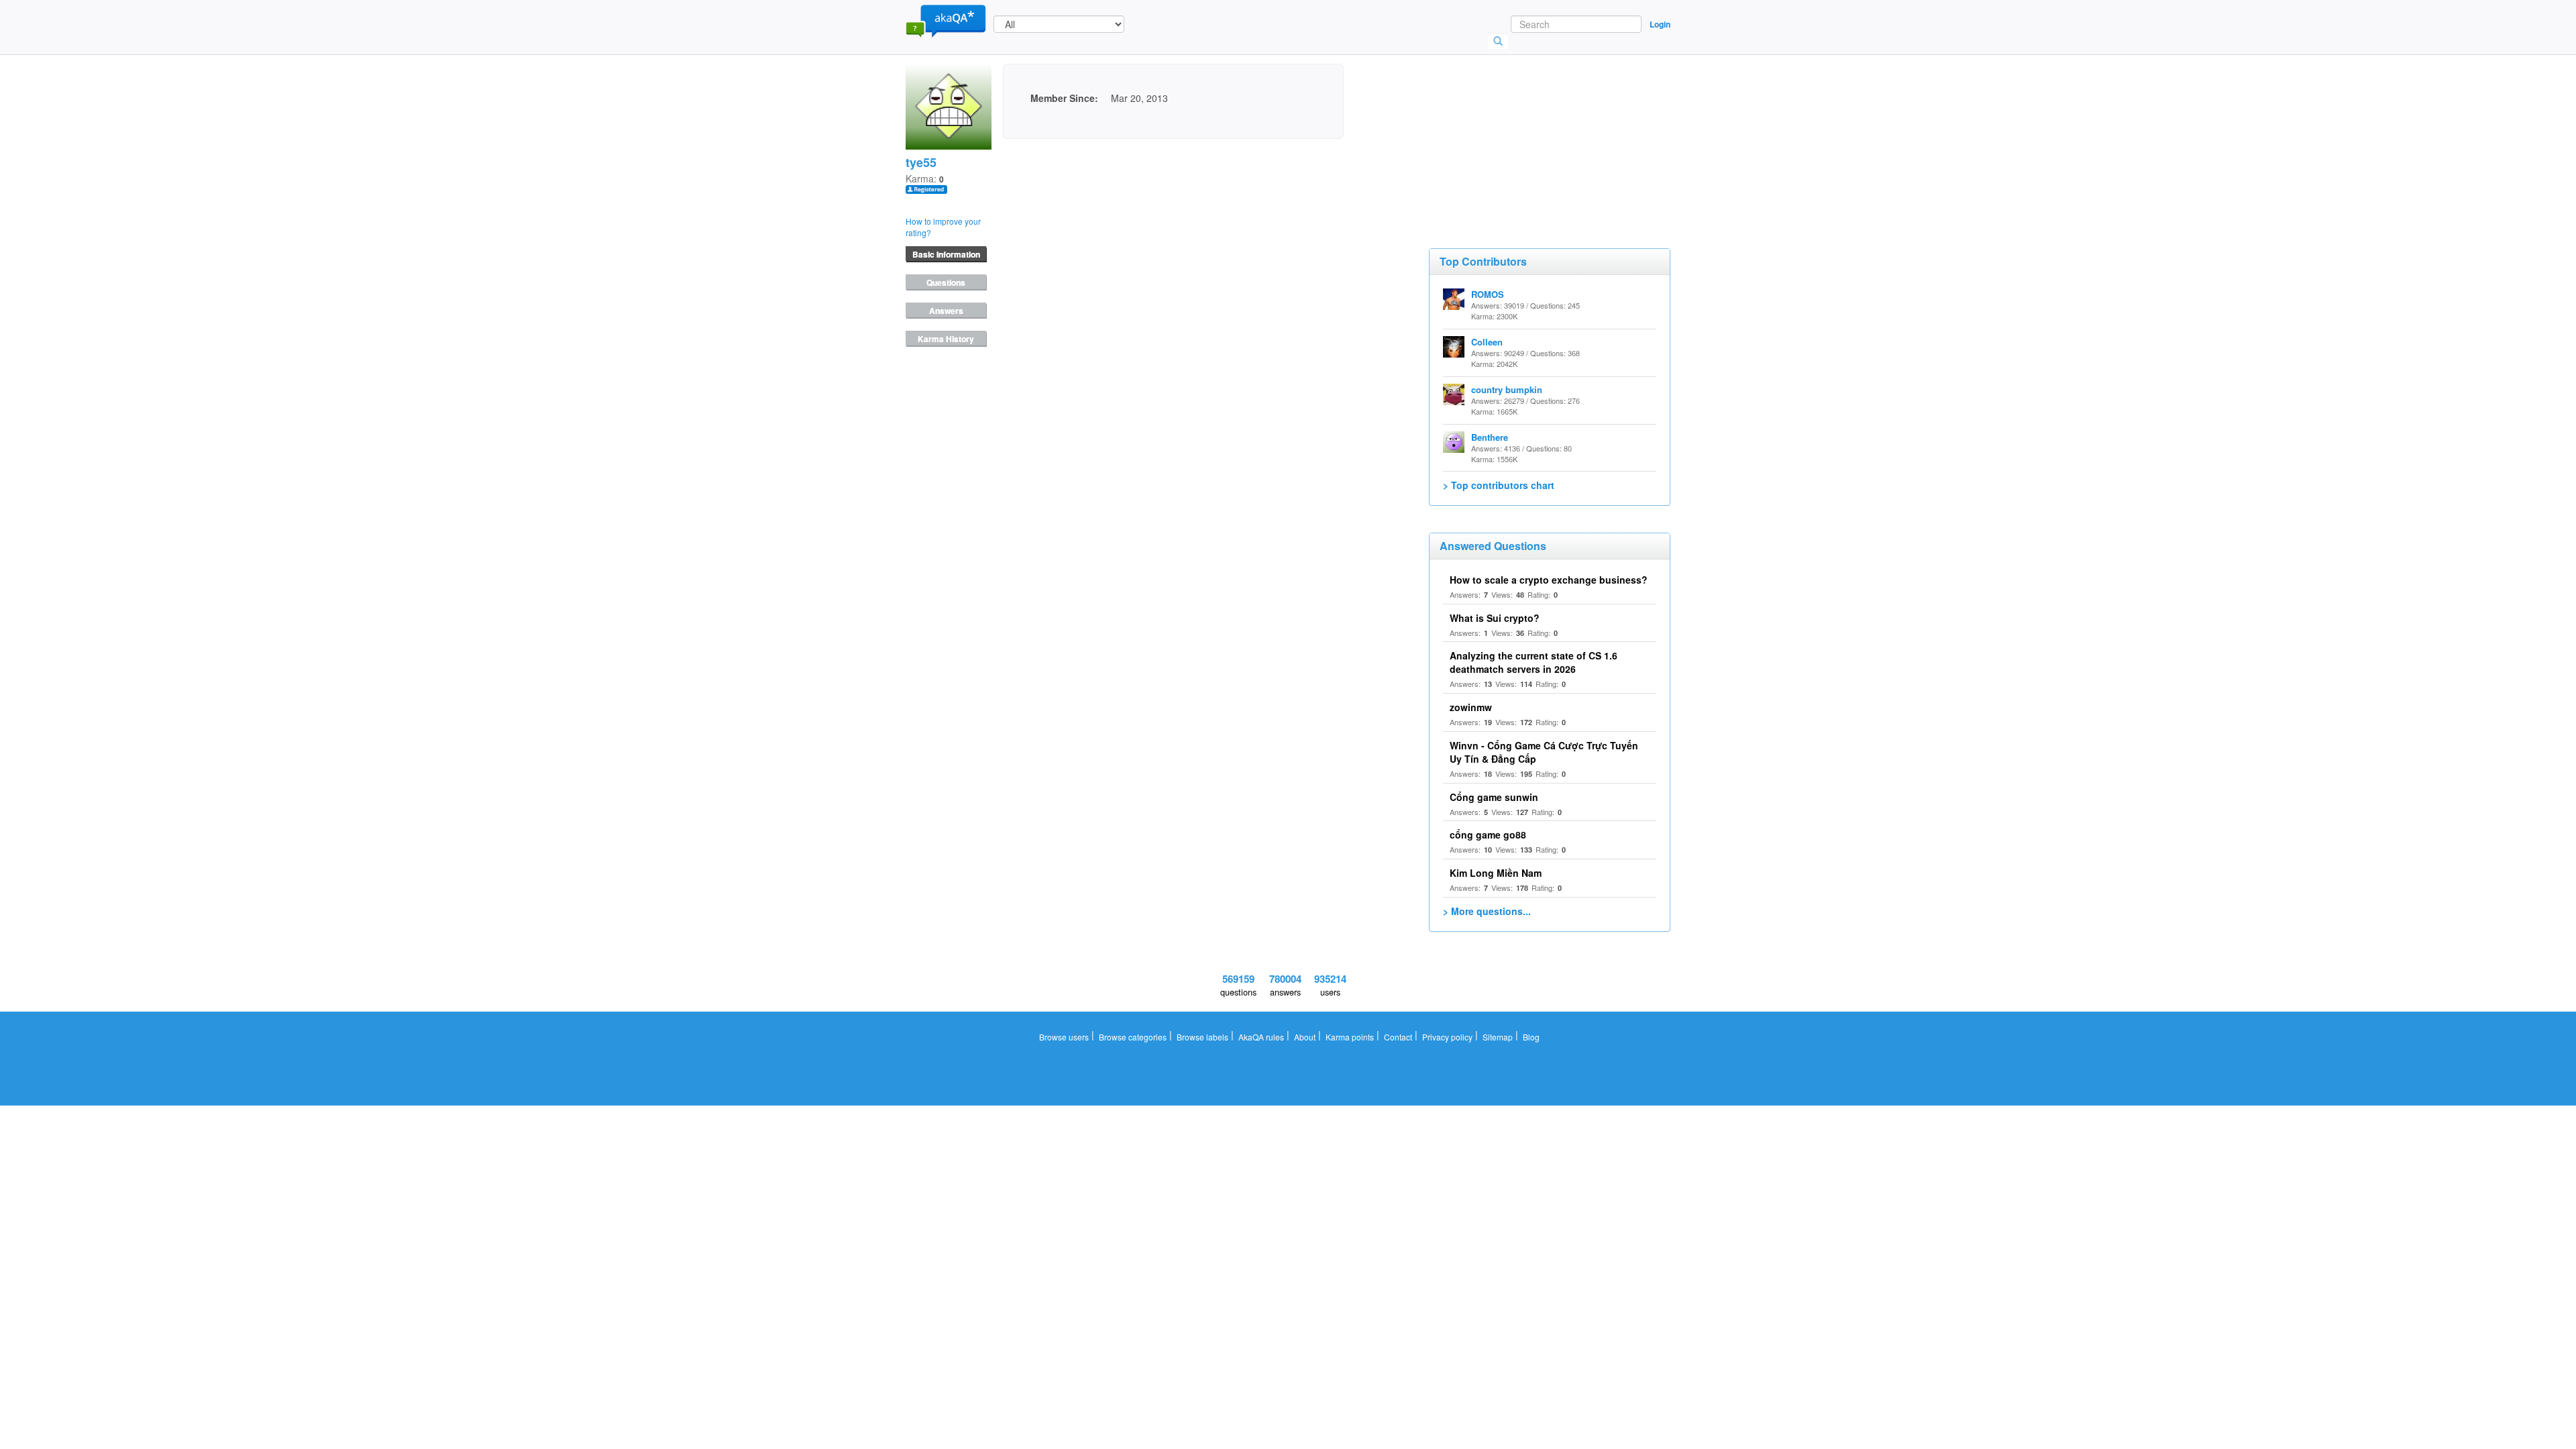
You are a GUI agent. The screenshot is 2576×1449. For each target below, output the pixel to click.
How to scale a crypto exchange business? (1549, 580)
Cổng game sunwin (1494, 797)
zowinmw (1471, 707)
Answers (946, 311)
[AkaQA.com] (946, 20)
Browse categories (1133, 1037)
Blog (1531, 1037)
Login (1660, 24)
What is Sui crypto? (1495, 618)
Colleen (1487, 342)
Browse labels (1202, 1037)
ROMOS (1488, 294)
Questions (946, 282)
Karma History (946, 339)
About (1305, 1037)
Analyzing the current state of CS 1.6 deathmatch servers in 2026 (1534, 662)
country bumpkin (1507, 389)
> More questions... (1487, 911)
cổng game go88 (1488, 835)
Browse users (1064, 1037)
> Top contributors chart (1499, 485)
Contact (1398, 1037)
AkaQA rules (1261, 1037)
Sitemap (1498, 1037)
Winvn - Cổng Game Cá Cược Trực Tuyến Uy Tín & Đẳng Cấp (1544, 752)
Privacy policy (1447, 1037)
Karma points (1350, 1037)
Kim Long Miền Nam (1496, 873)
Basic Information (946, 254)
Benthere (1490, 437)
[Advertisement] (1529, 131)
